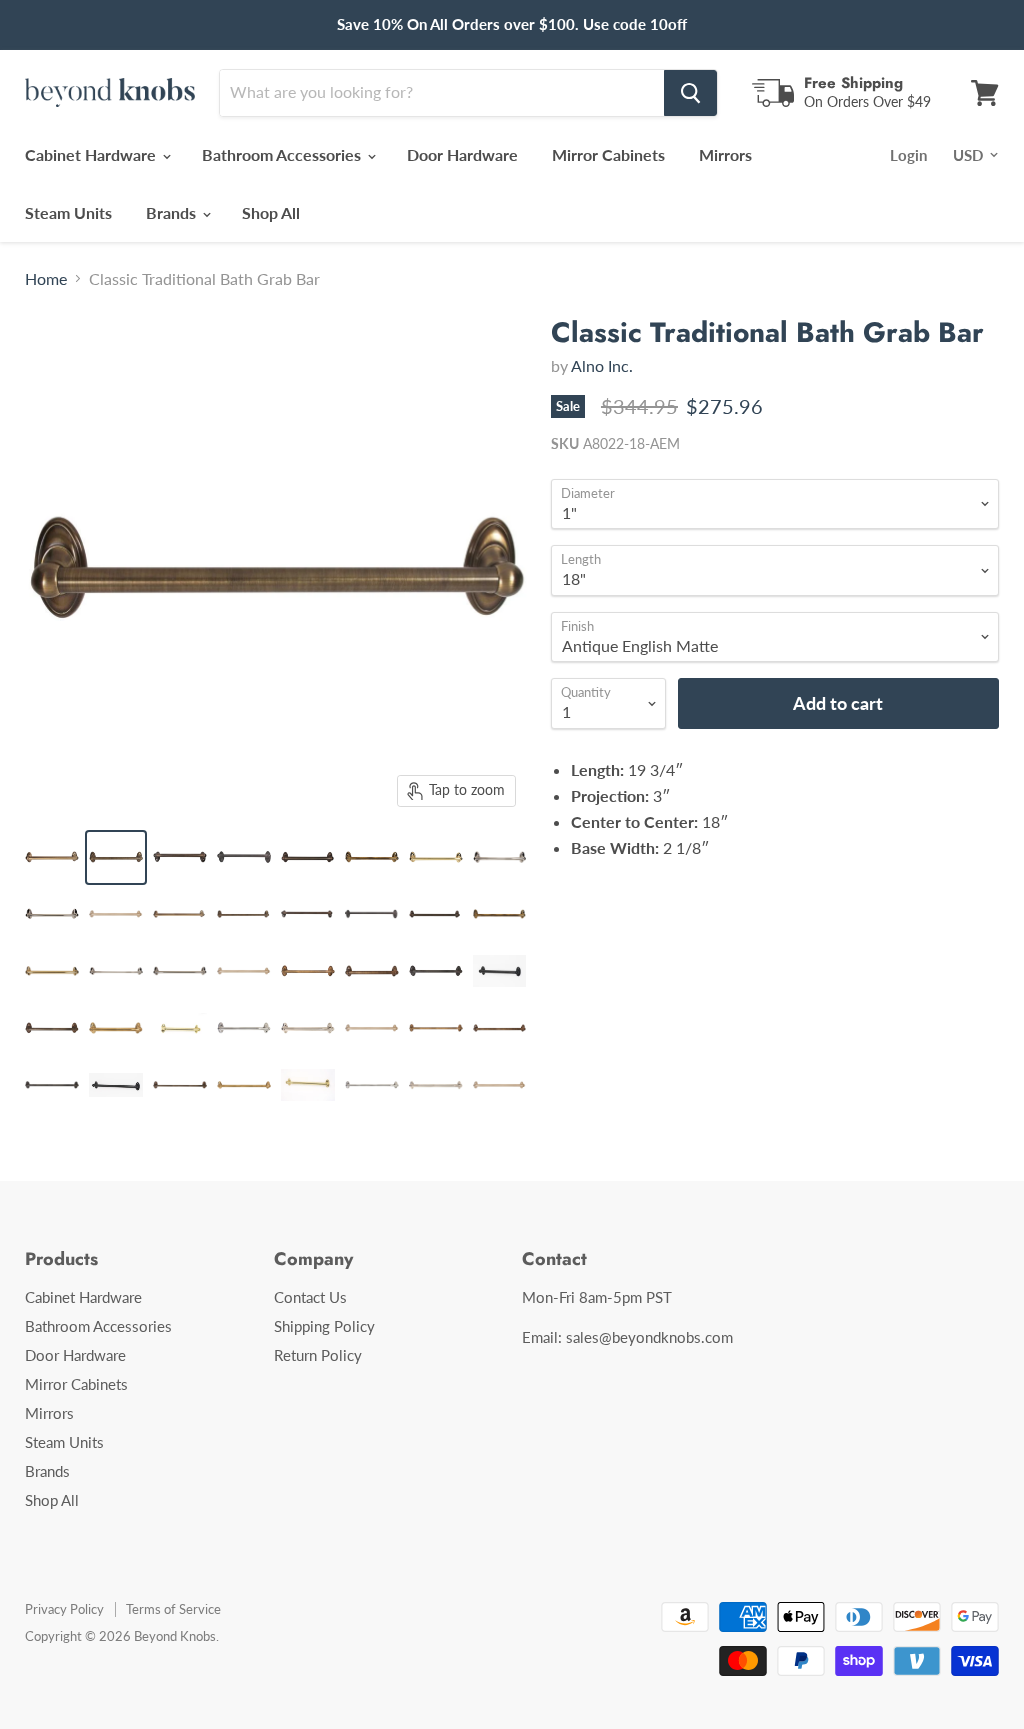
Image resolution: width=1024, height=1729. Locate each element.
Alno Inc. (602, 365)
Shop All (271, 212)
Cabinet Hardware (92, 154)
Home (46, 279)
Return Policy (318, 1355)
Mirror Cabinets (608, 154)
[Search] (690, 93)
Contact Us (310, 1297)
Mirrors (725, 154)
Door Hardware (462, 154)
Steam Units (68, 212)
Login (908, 155)
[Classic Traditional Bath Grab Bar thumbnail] (52, 857)
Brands (173, 212)
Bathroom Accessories (283, 154)
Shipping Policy (324, 1326)
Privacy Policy (64, 1609)
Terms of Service (173, 1609)
